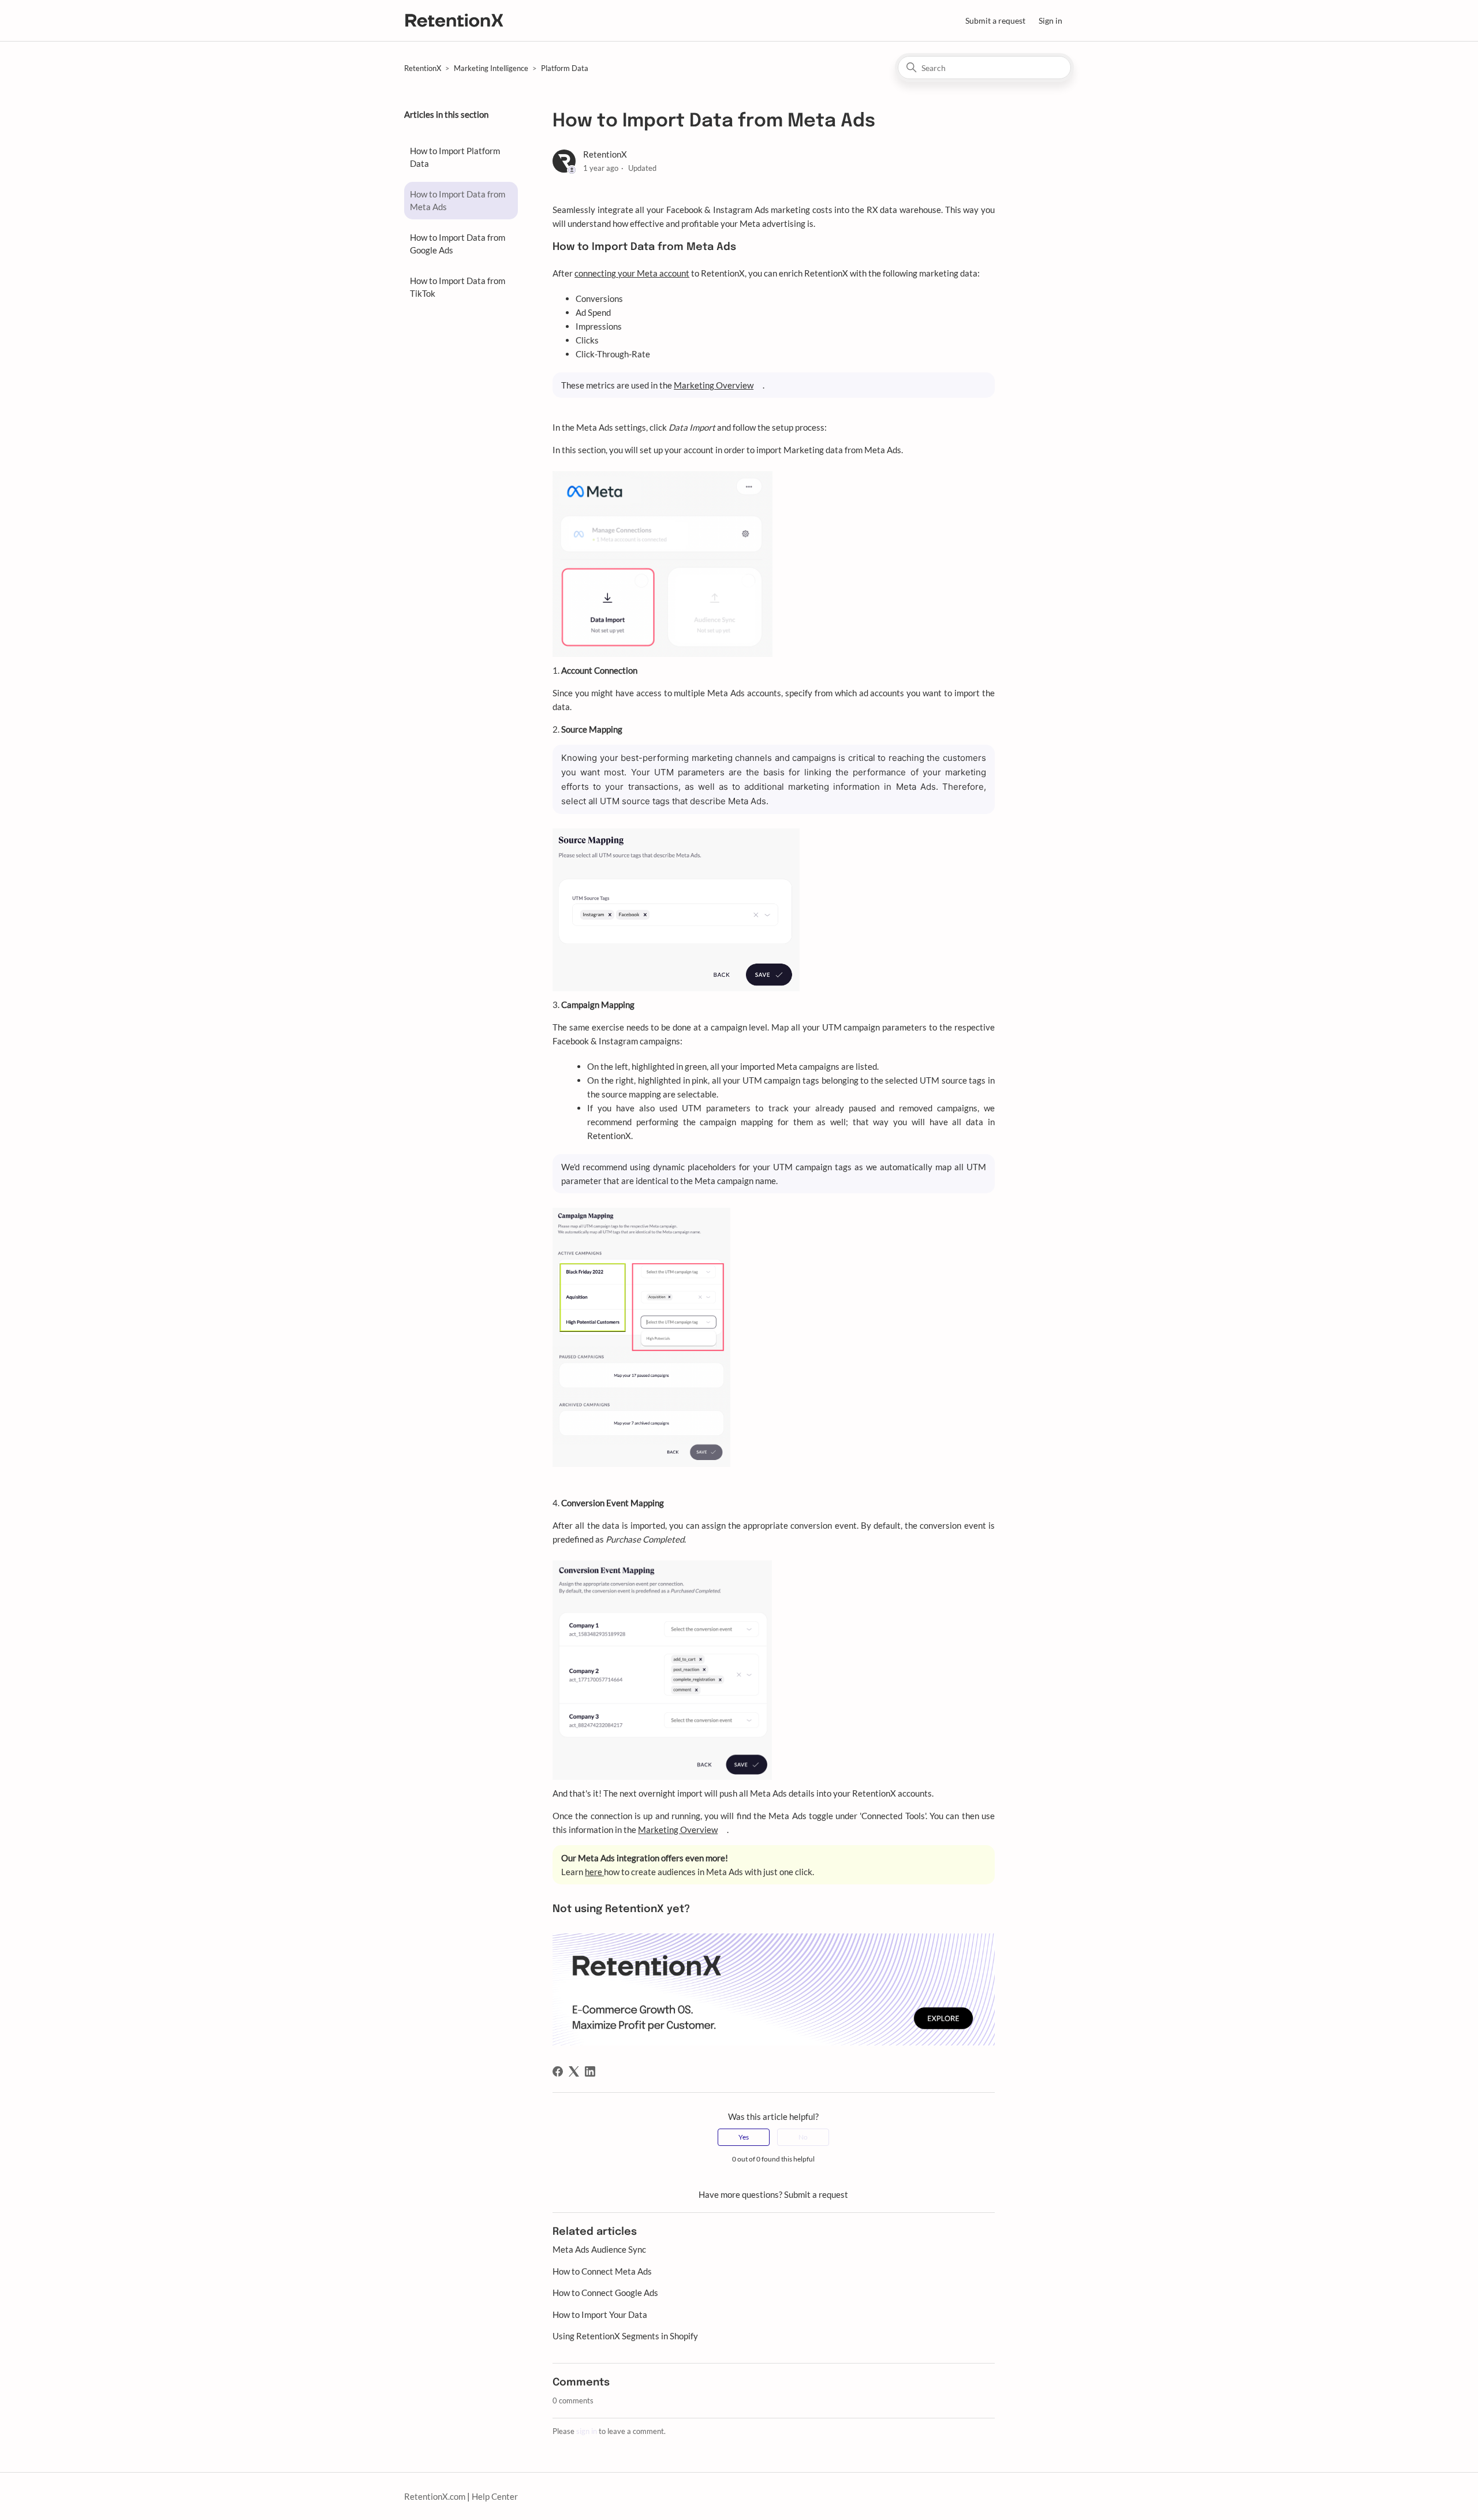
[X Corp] (574, 2071)
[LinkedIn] (590, 2071)
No (803, 2137)
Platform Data (565, 68)
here (594, 1872)
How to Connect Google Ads (605, 2293)
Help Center (495, 2496)
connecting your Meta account (632, 273)
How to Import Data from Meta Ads (458, 201)
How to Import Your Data (600, 2314)
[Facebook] (558, 2071)
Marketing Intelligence (491, 68)
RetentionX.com (435, 2496)
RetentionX (423, 68)
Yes (744, 2137)
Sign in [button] (1050, 20)
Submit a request (995, 20)
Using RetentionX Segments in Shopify (625, 2336)
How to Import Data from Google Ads (458, 244)
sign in (587, 2431)
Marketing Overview (714, 385)
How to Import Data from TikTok (458, 287)
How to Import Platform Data (455, 157)
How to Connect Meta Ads (602, 2271)
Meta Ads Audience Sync (599, 2249)
